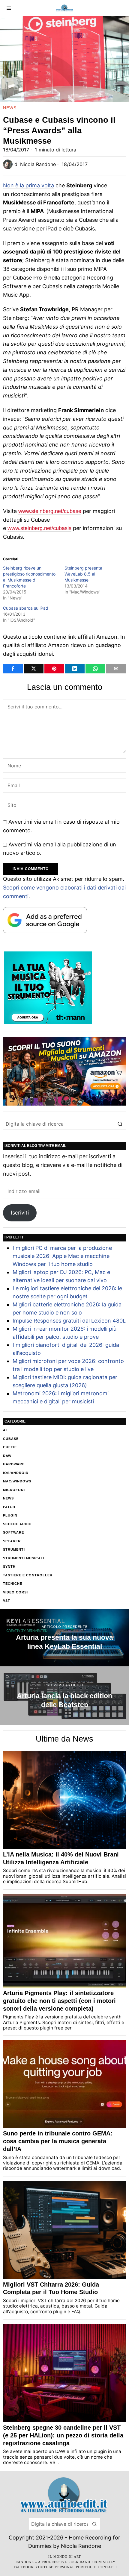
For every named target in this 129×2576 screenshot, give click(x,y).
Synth (9, 1566)
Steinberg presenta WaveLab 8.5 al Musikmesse (83, 574)
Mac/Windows (17, 1481)
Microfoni (14, 1490)
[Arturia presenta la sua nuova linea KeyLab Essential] (64, 1638)
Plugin (10, 1515)
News (10, 108)
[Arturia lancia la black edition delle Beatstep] (64, 1696)
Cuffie (10, 1447)
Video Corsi (15, 1592)
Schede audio (17, 1524)
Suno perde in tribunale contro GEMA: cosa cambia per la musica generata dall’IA (58, 2141)
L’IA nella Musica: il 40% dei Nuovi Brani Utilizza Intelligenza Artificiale (61, 1858)
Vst (7, 1601)
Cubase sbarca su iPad (26, 608)
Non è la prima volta (28, 185)
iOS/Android (16, 1473)
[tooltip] (13, 669)
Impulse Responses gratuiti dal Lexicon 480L (69, 1321)
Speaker (12, 1541)
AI (5, 1430)
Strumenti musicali (24, 1558)
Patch (9, 1507)
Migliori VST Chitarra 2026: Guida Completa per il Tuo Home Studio (51, 2288)
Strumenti (14, 1549)
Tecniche (13, 1584)
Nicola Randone (38, 164)
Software (13, 1532)
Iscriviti (20, 1213)
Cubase (11, 1439)
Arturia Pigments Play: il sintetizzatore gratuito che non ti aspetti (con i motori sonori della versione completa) (59, 2001)
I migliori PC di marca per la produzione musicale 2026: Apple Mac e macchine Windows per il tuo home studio (62, 1256)
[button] (120, 1124)
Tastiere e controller (28, 1575)
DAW (7, 1456)
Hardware (14, 1464)
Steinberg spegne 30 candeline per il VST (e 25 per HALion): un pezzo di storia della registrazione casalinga (63, 2435)
